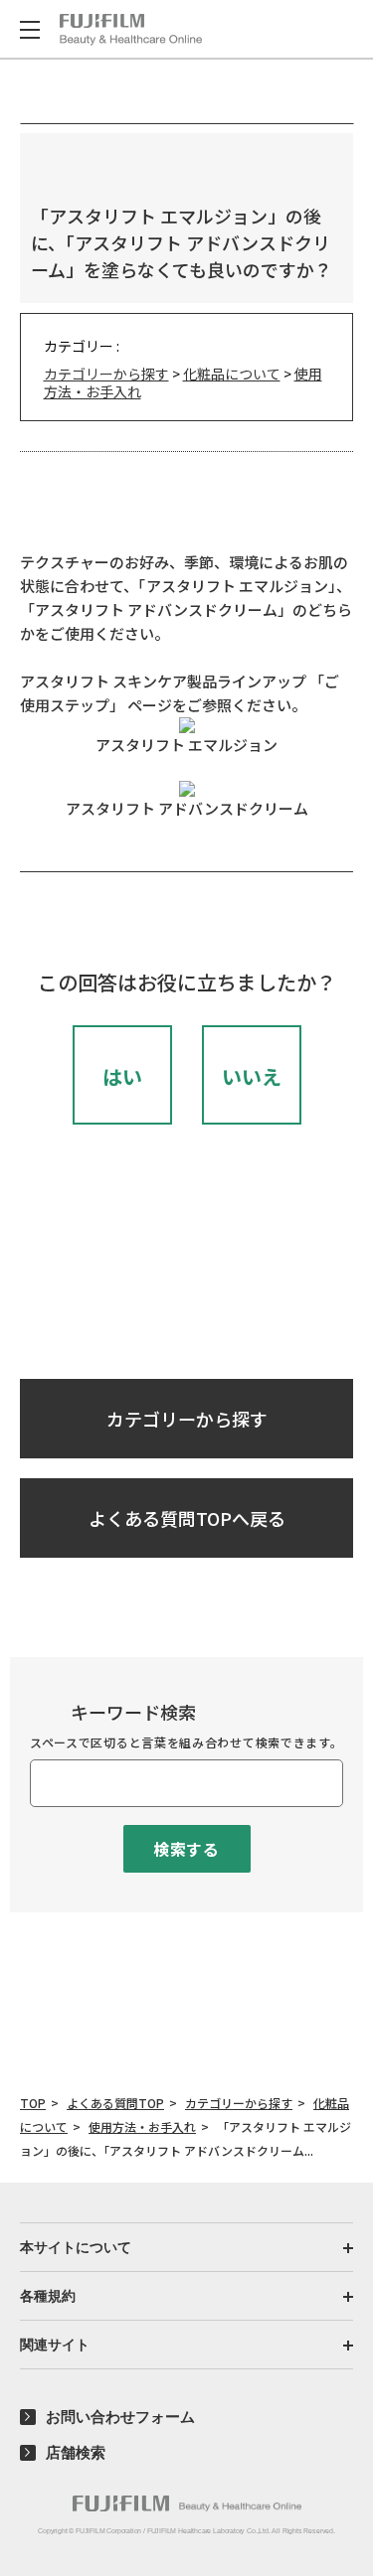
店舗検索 (76, 2452)
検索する (186, 1849)
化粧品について (232, 374)
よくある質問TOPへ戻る (187, 1518)
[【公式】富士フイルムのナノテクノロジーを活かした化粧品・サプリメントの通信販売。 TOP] (131, 30)
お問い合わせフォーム (120, 2417)
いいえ (252, 1076)
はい (122, 1076)
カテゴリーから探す (106, 374)
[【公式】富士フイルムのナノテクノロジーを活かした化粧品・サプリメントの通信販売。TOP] (187, 2503)
